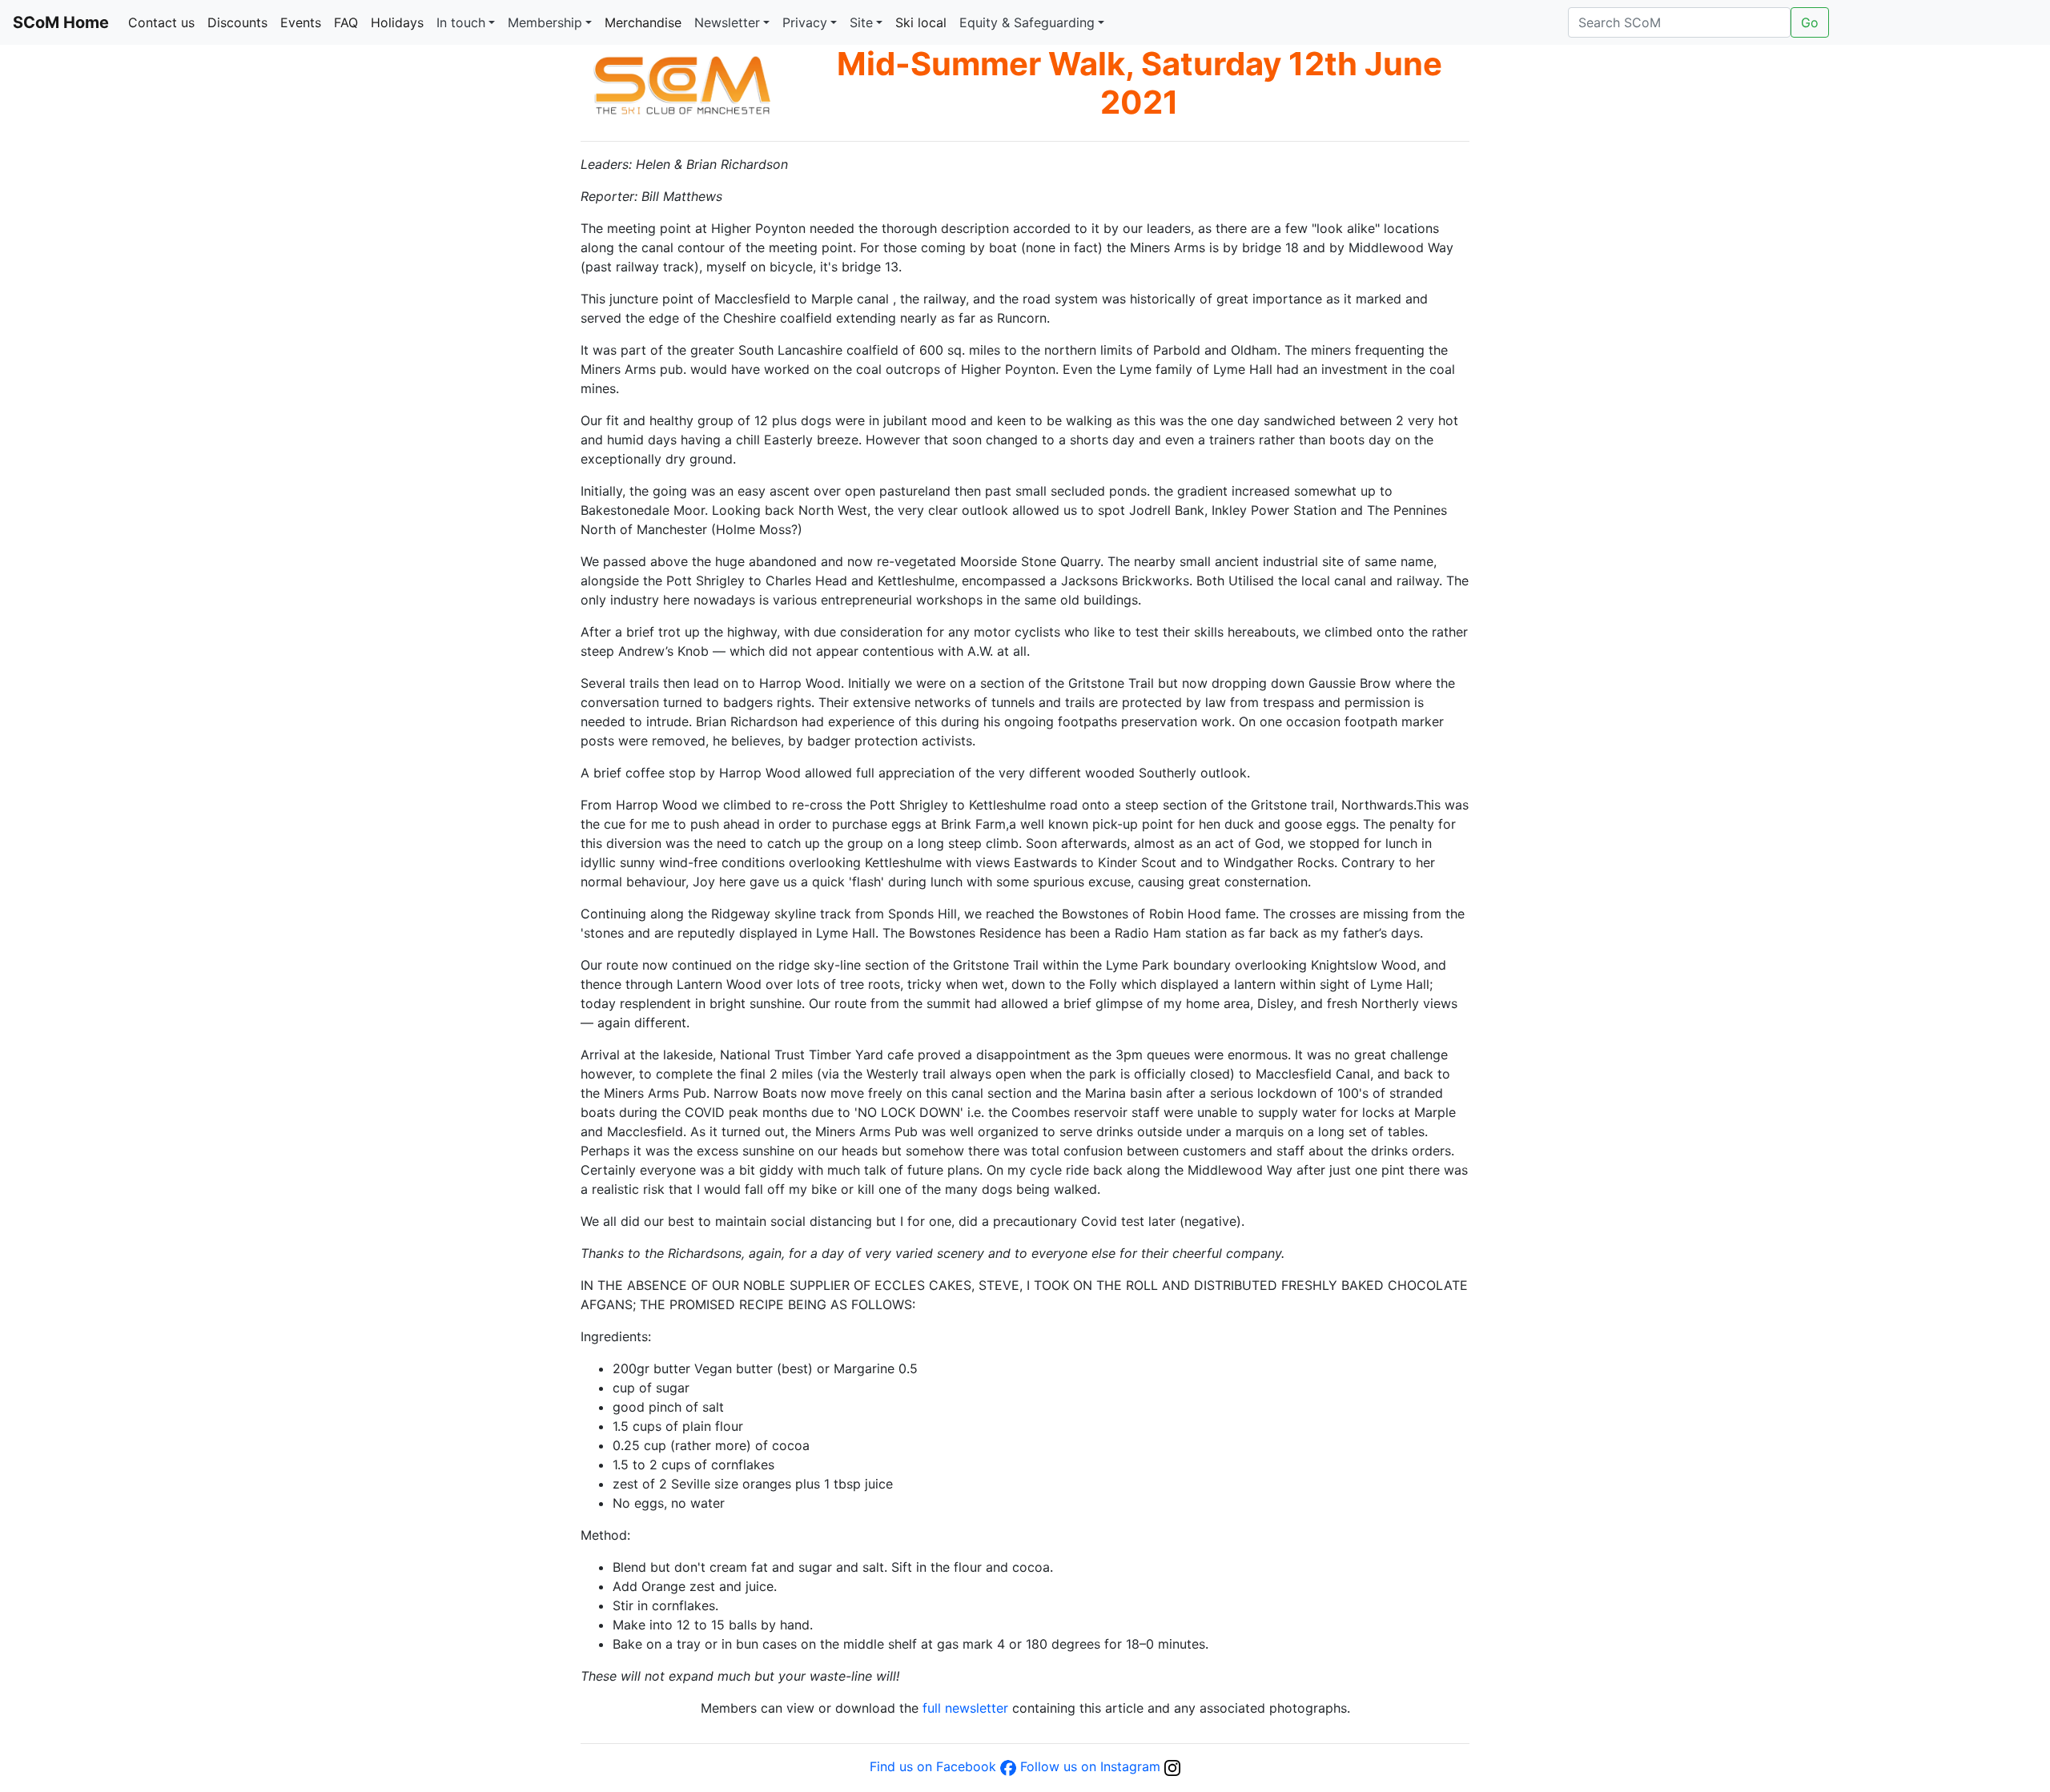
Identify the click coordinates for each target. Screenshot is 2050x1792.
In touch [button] (461, 22)
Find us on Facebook (933, 1766)
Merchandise (643, 22)
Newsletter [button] (727, 22)
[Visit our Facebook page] (1008, 1766)
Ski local (921, 22)
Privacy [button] (805, 22)
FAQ (346, 22)
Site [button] (861, 22)
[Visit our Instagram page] (1172, 1766)
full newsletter (965, 1708)
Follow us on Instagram (1090, 1766)
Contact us (161, 22)
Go (1810, 22)
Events (301, 22)
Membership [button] (545, 22)
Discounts (237, 22)
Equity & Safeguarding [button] (1027, 22)
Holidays (397, 22)
